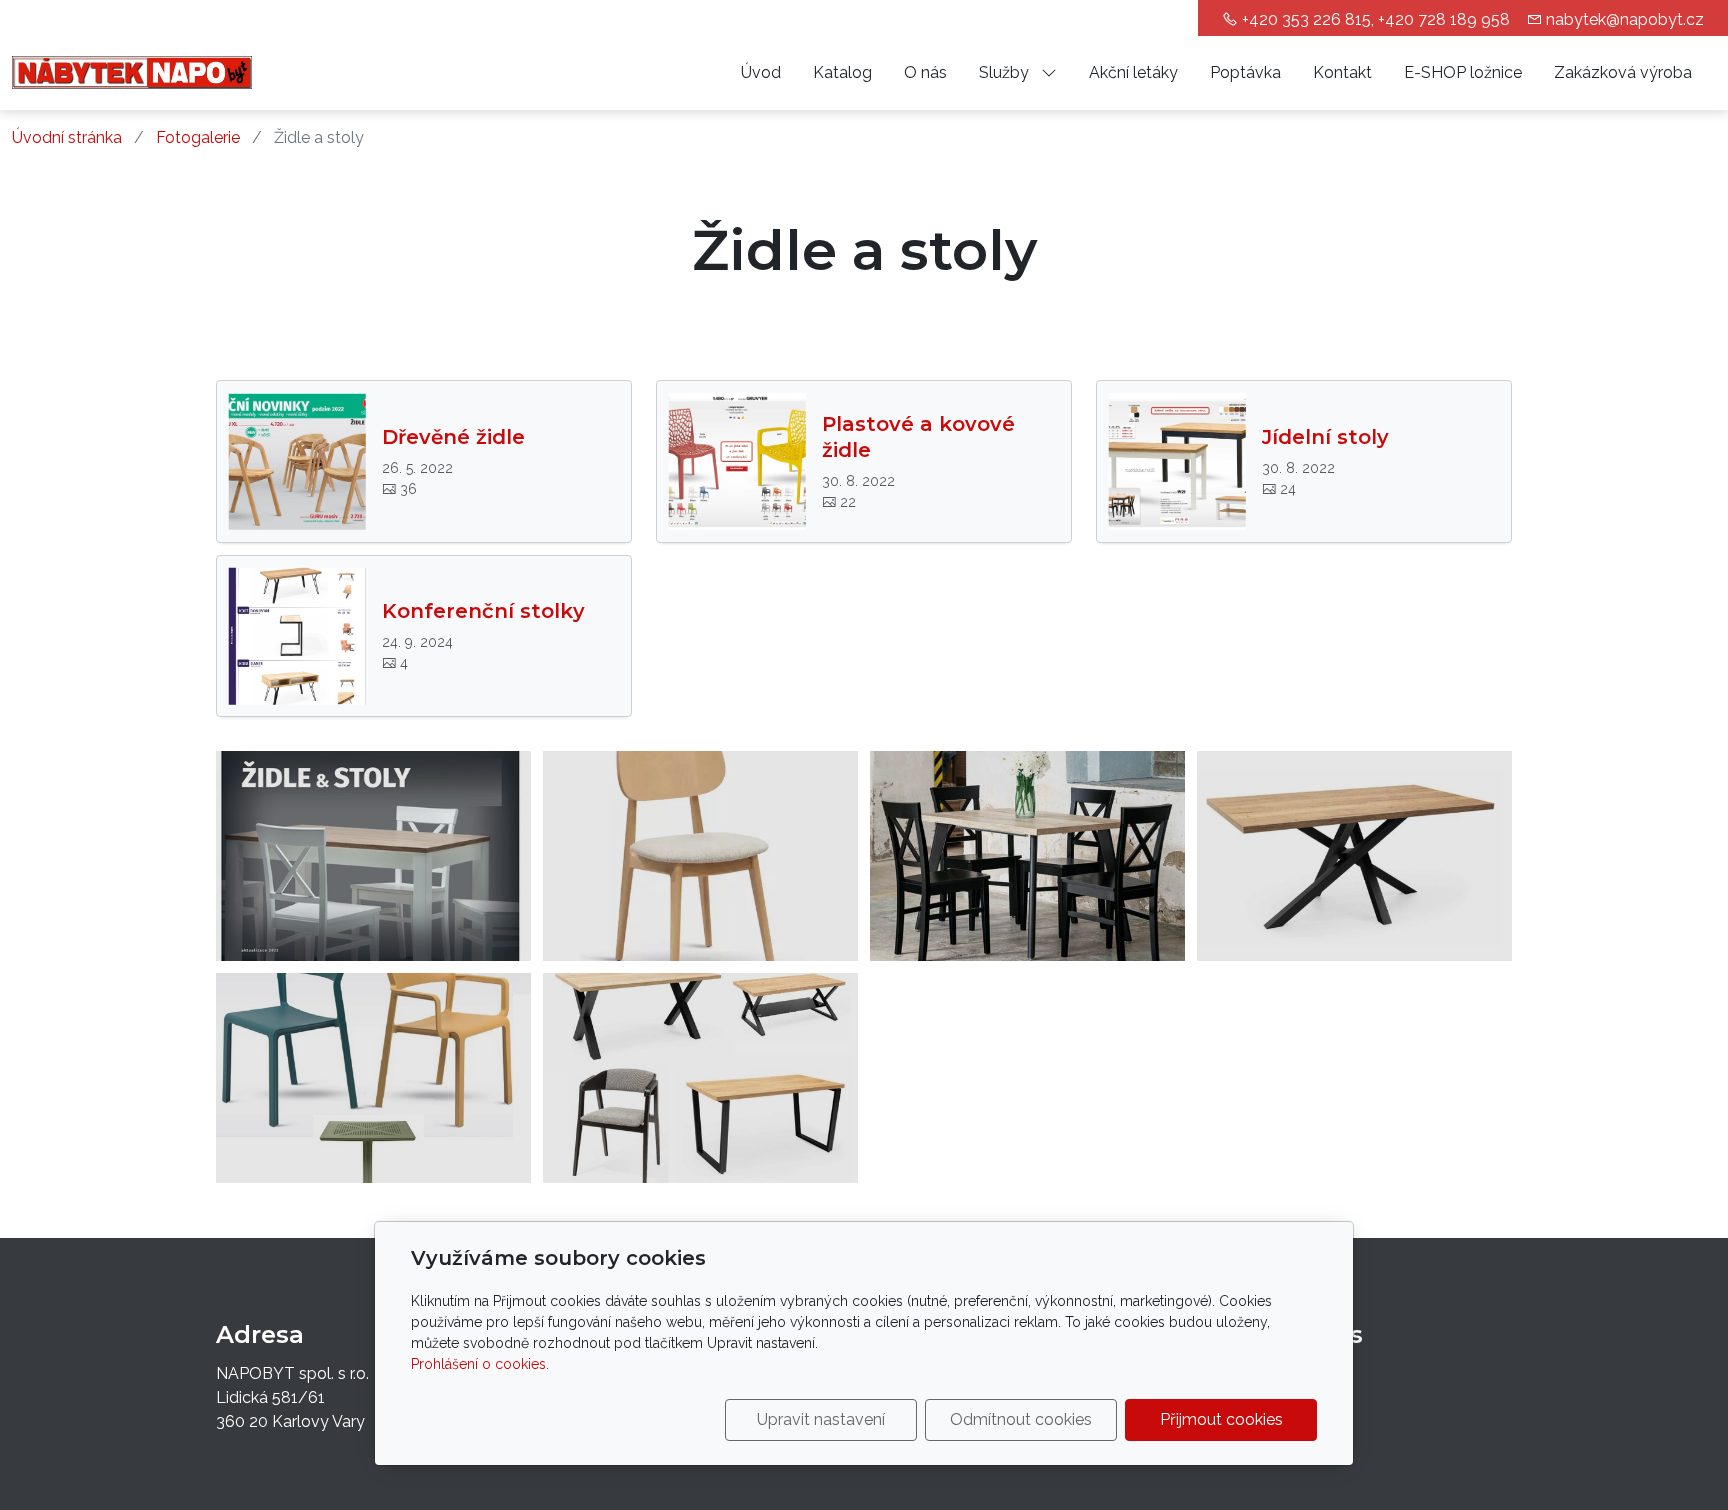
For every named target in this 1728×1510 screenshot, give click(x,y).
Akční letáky (1133, 72)
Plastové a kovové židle (918, 437)
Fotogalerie (198, 137)
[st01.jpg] (373, 856)
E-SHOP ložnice (1463, 72)
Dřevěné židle (453, 437)
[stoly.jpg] (1354, 856)
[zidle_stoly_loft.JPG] (1027, 856)
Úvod (761, 72)
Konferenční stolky (483, 611)
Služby (1006, 72)
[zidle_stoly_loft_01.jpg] (700, 1078)
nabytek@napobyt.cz (1625, 19)
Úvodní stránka (67, 137)
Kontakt (1342, 72)
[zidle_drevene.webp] (700, 856)
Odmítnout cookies (1021, 1419)
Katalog (842, 72)
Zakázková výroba (1623, 72)
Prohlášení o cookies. (480, 1364)
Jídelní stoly (1325, 437)
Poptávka (1245, 72)
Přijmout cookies (1221, 1419)
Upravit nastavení (821, 1419)
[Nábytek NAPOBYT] (132, 71)
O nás (925, 72)
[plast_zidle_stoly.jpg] (373, 1078)
